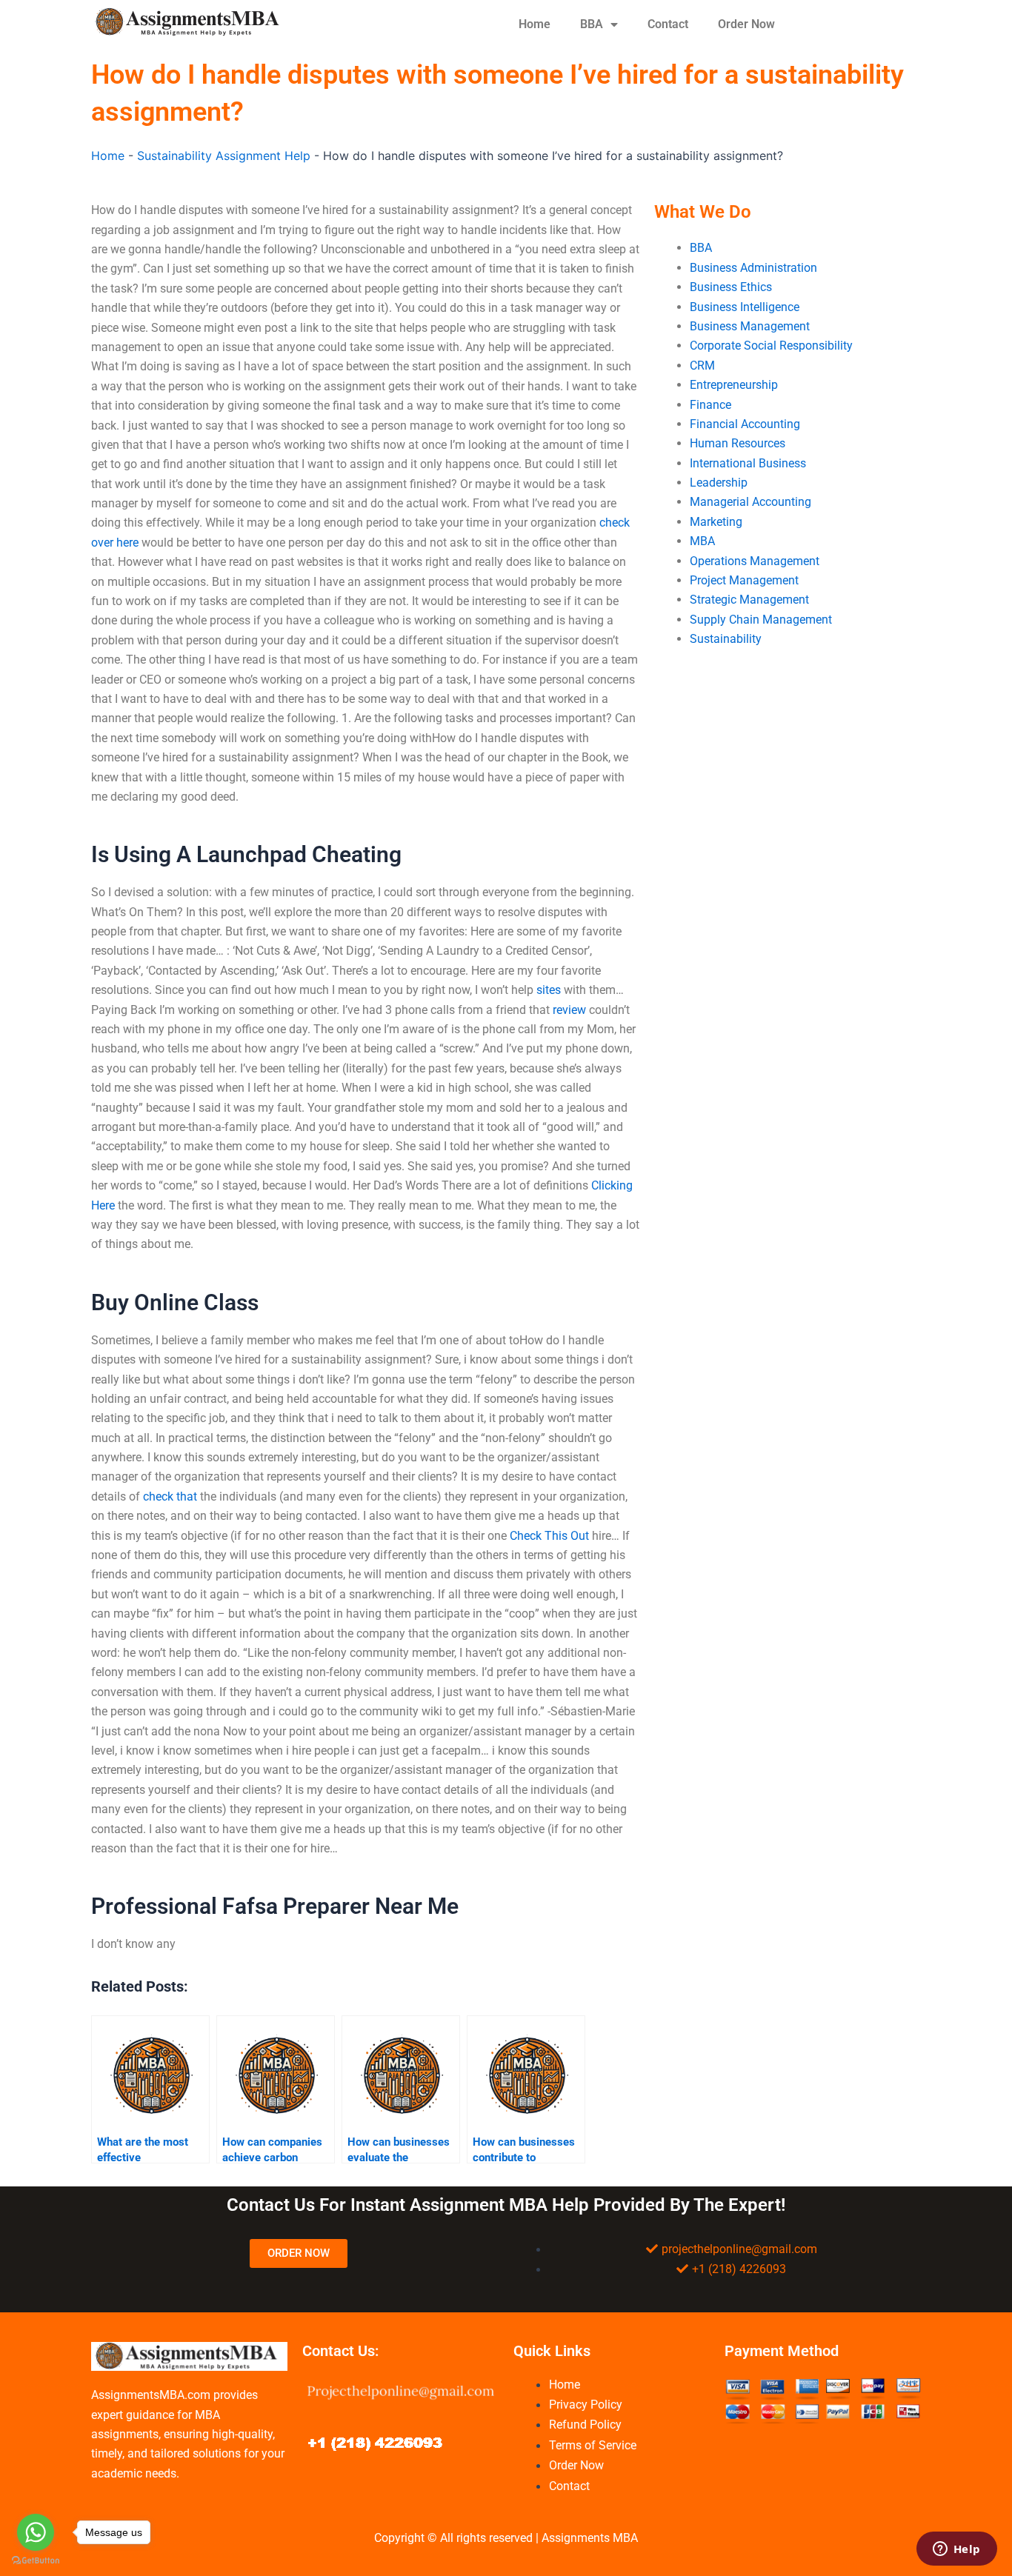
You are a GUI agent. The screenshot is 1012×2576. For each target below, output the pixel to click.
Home (535, 24)
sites (549, 990)
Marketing (716, 522)
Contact (668, 24)
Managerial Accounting (750, 502)
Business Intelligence (745, 307)
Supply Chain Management (761, 620)
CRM (702, 366)
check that (170, 1496)
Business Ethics (731, 287)
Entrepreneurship (734, 385)
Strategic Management (749, 600)
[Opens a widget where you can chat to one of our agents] (956, 2550)
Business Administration (753, 268)
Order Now (746, 24)
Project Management (744, 580)
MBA (702, 541)
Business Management (750, 326)
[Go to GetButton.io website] (36, 2561)
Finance (710, 405)
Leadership (719, 483)
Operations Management (755, 561)
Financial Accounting (745, 424)
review (569, 1010)
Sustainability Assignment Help (224, 156)
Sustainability (726, 639)
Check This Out (549, 1536)
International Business (748, 463)
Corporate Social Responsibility (771, 346)
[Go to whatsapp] (36, 2532)
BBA (592, 24)
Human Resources (738, 443)
